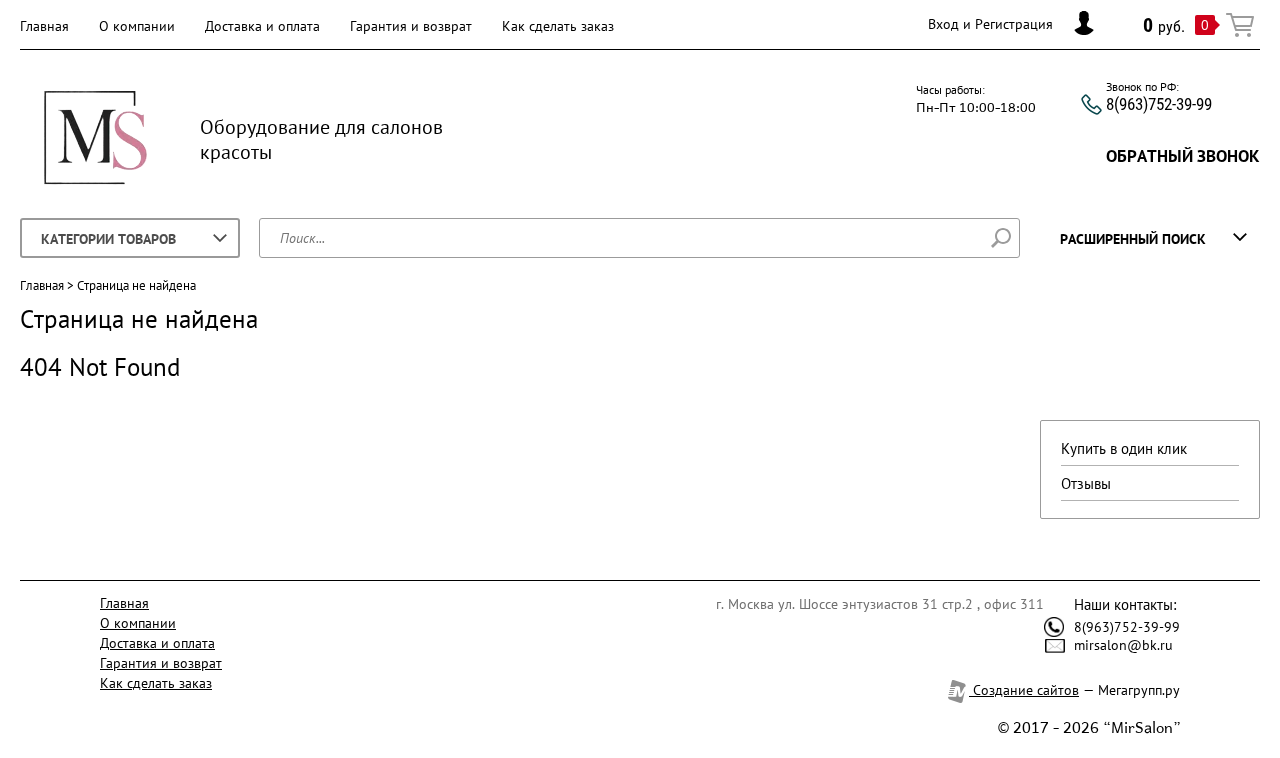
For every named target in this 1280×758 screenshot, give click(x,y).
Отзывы (1086, 483)
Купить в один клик (1124, 448)
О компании (137, 26)
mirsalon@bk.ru (1123, 645)
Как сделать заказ (558, 26)
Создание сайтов (1024, 690)
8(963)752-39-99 (1159, 104)
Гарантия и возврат (411, 26)
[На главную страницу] (95, 140)
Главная (44, 26)
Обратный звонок (1183, 156)
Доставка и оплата (262, 26)
